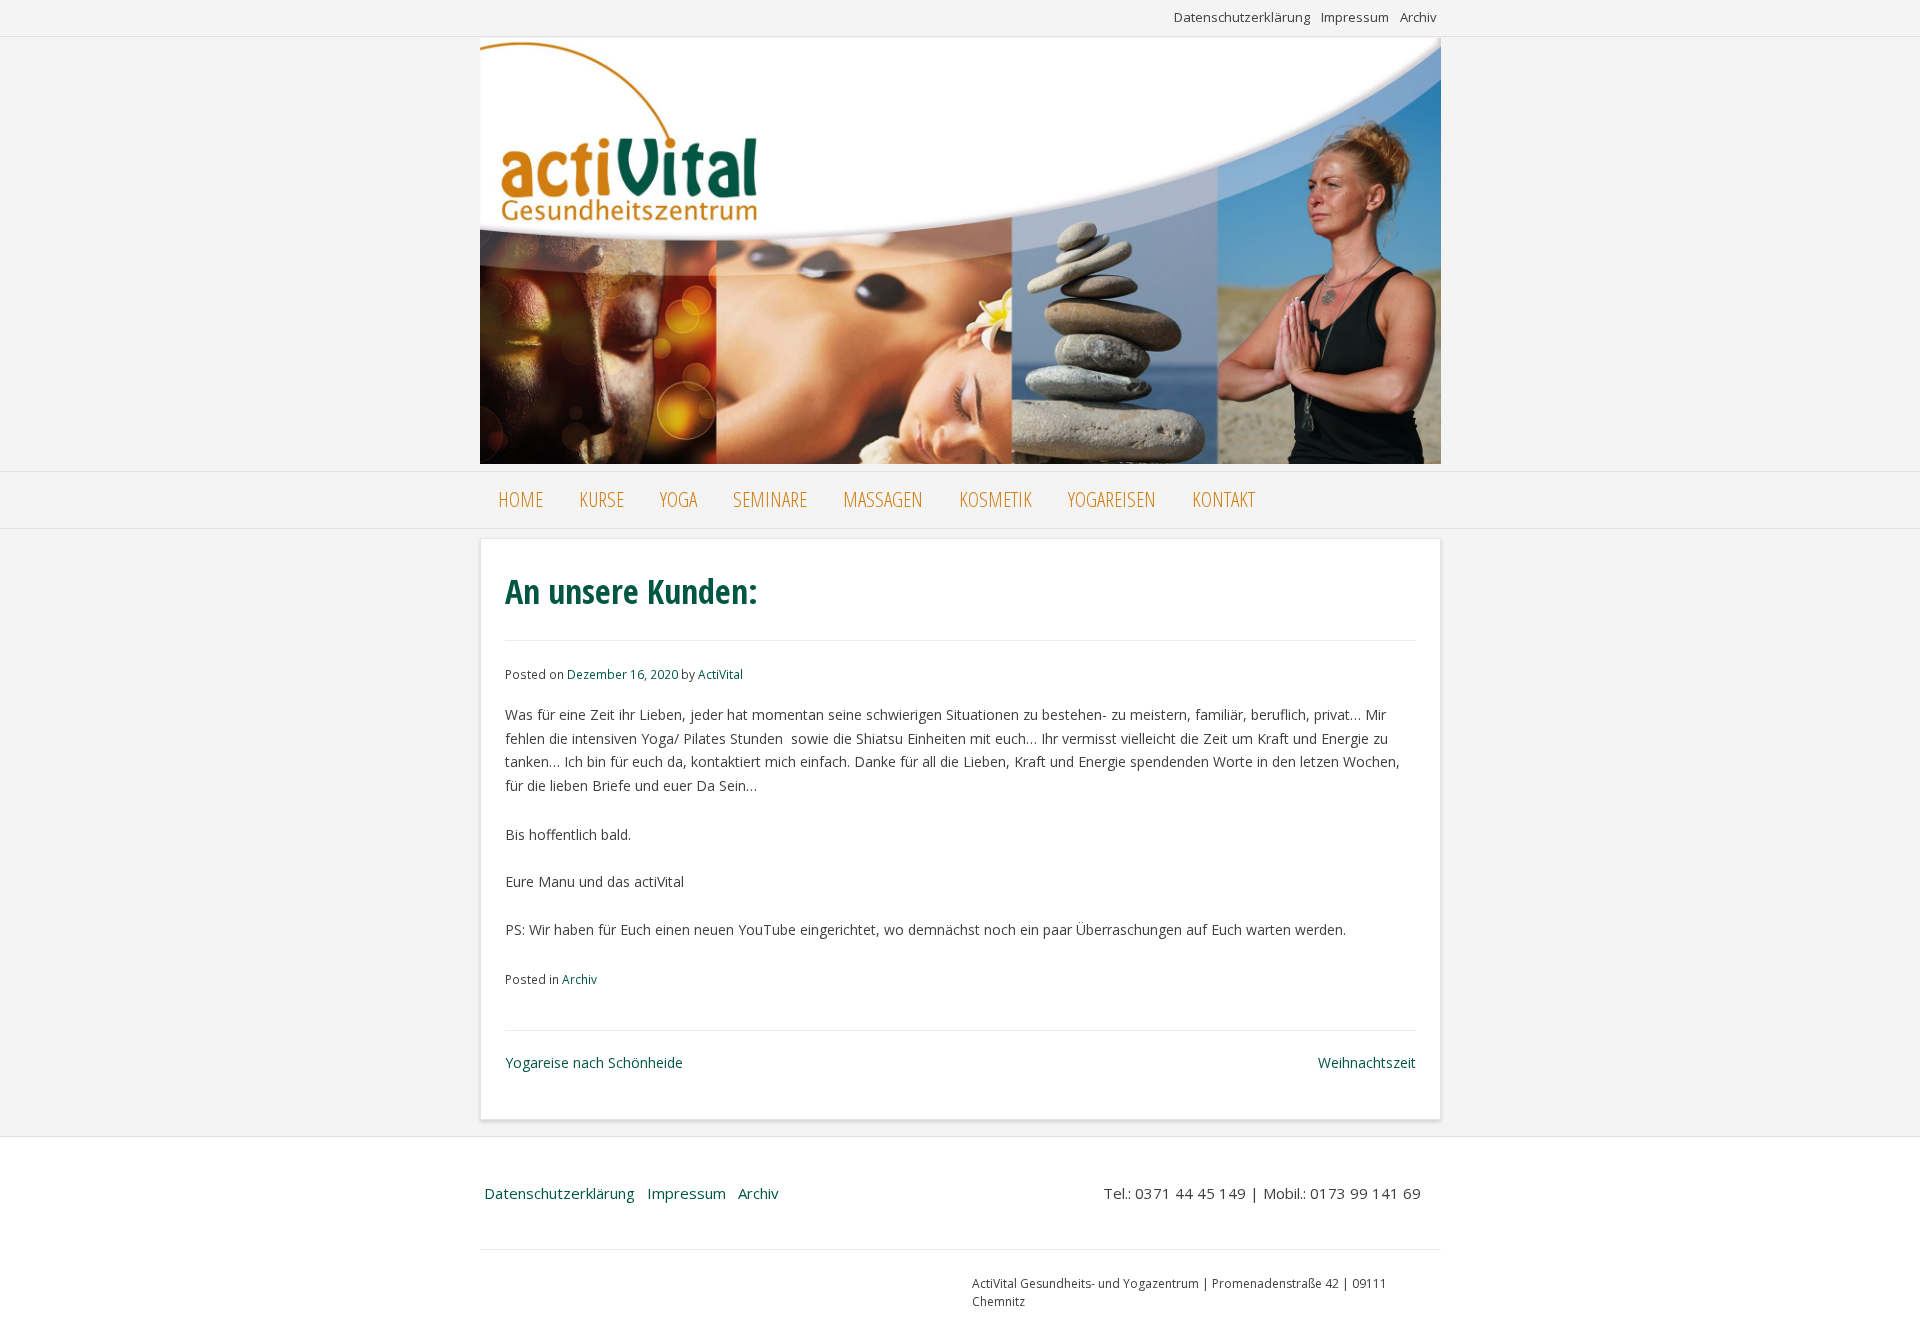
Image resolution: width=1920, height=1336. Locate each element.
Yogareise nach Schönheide (594, 1062)
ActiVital (720, 674)
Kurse (601, 499)
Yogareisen (1112, 499)
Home (520, 499)
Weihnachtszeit (1367, 1062)
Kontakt (1223, 499)
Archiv (1418, 17)
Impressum (1355, 17)
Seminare (770, 499)
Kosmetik (995, 499)
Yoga (678, 499)
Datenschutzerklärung (1242, 17)
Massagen (883, 499)
